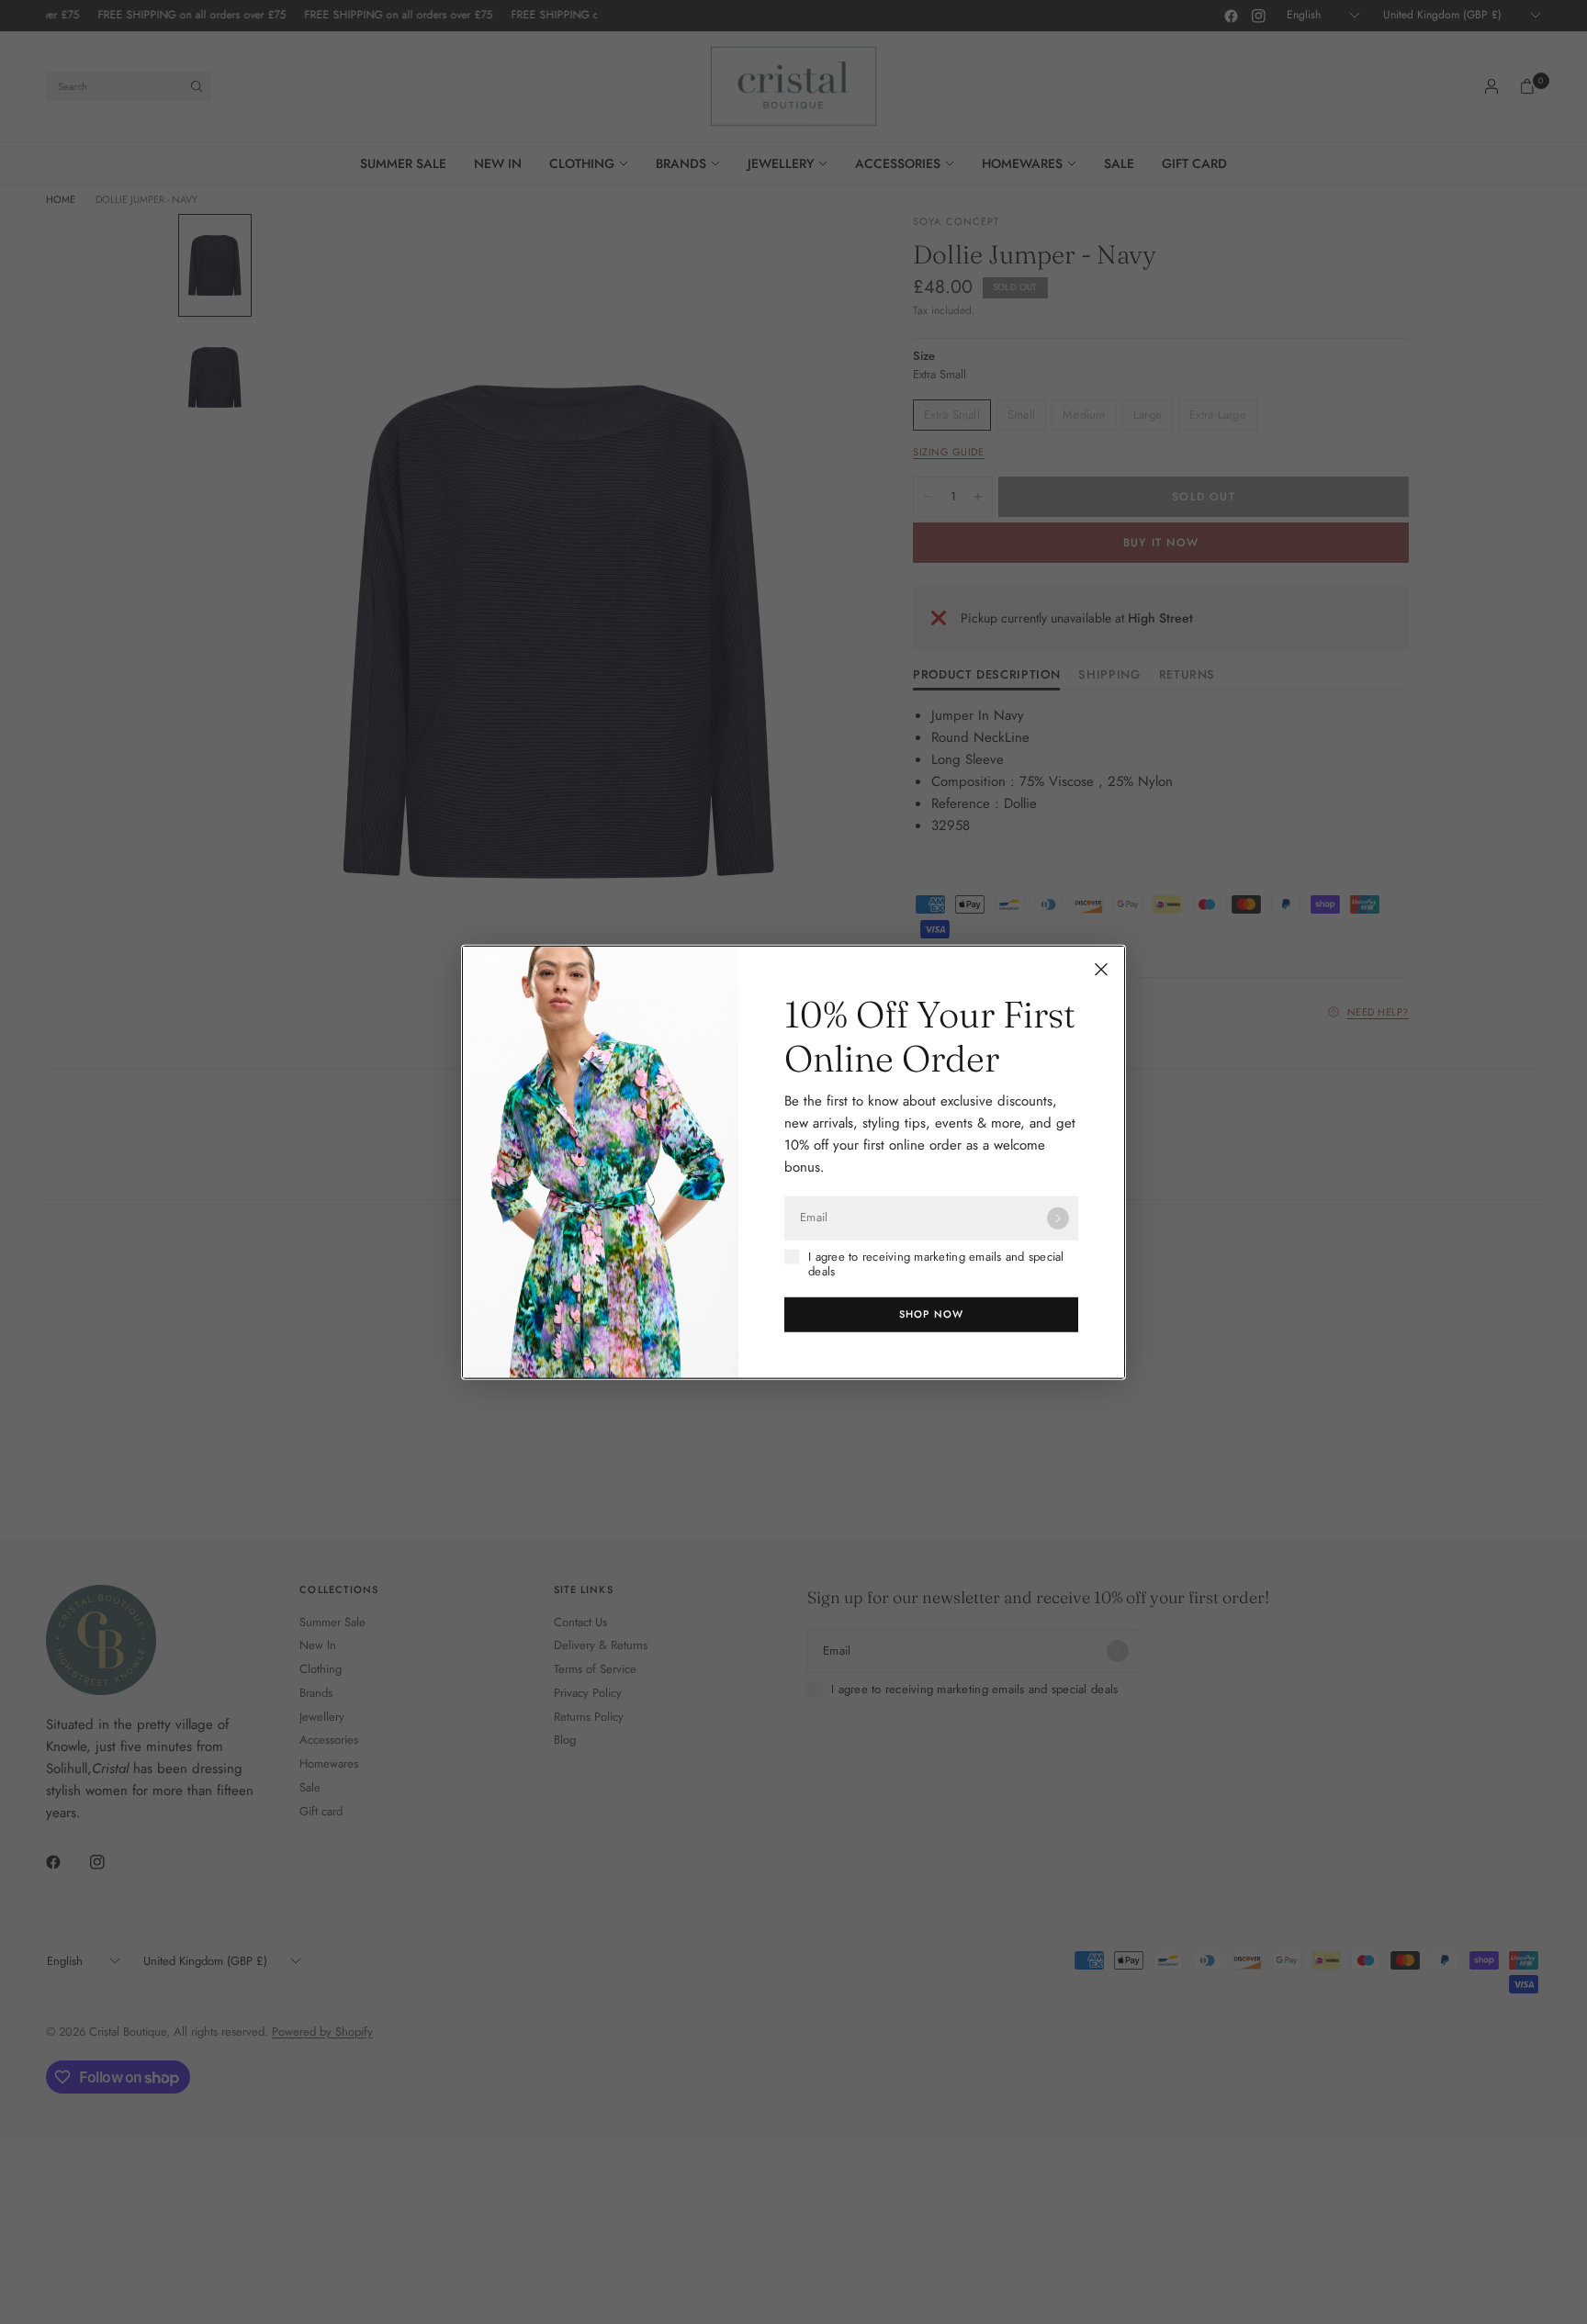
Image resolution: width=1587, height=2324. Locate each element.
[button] (931, 1315)
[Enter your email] (1058, 1218)
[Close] (1101, 969)
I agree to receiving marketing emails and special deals (936, 1264)
